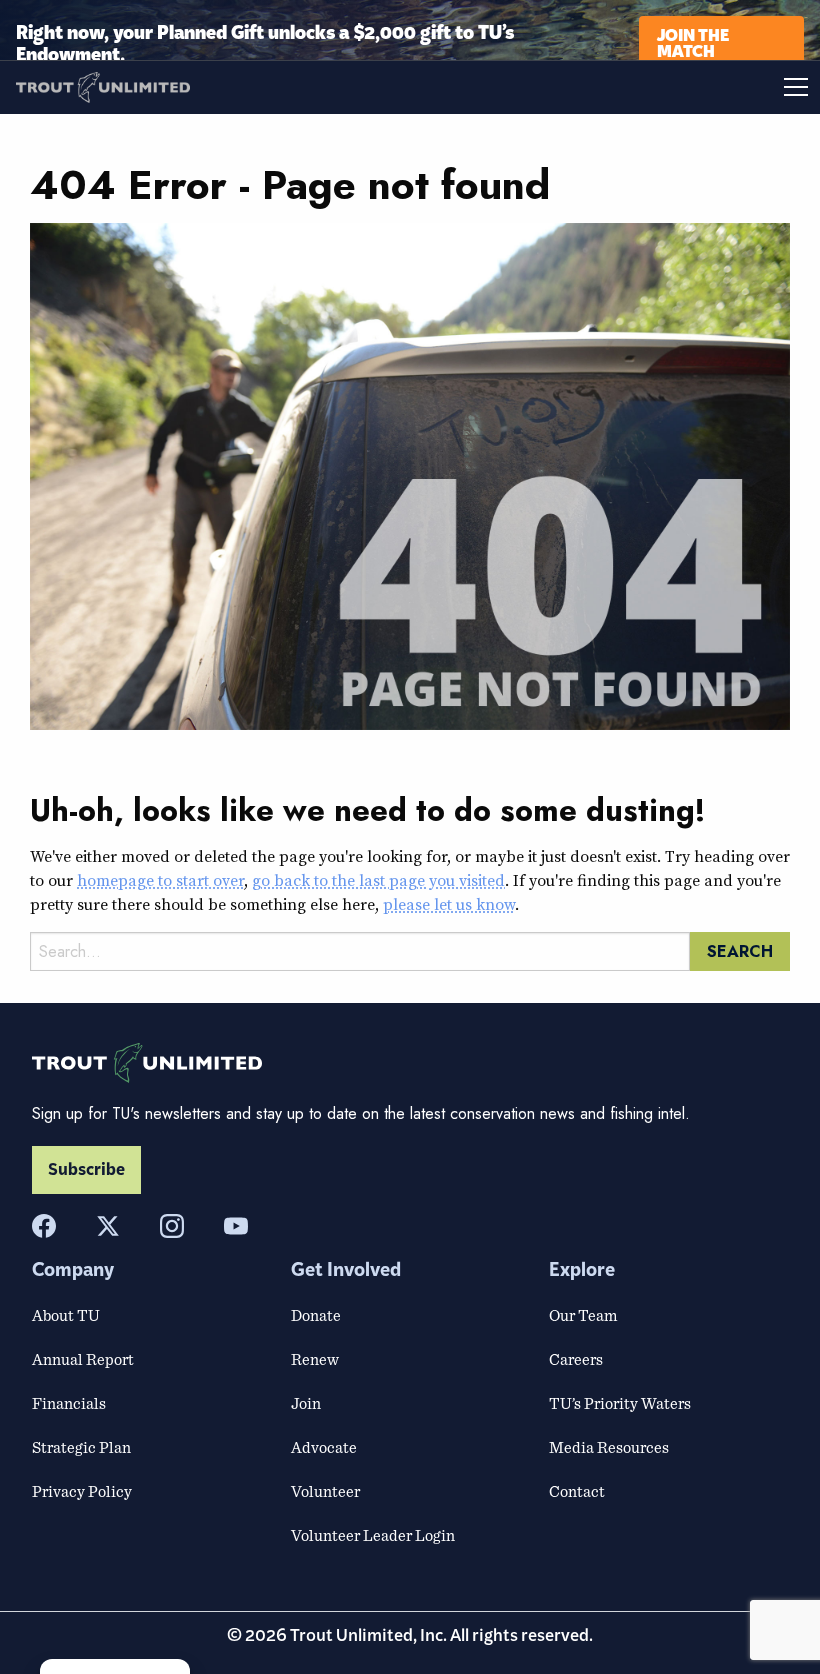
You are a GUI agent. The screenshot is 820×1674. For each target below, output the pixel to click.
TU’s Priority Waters (620, 1403)
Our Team (583, 1315)
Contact (577, 1491)
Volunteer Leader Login (373, 1535)
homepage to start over (160, 880)
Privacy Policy (82, 1491)
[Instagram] (172, 1226)
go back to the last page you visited (378, 880)
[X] (108, 1226)
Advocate (324, 1447)
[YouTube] (236, 1226)
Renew (315, 1359)
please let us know (449, 904)
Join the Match (693, 41)
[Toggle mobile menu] (615, 87)
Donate (316, 1315)
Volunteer (325, 1491)
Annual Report (83, 1359)
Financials (69, 1403)
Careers (576, 1359)
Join (306, 1403)
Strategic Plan (81, 1447)
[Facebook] (44, 1226)
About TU (66, 1315)
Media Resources (609, 1447)
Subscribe (86, 1170)
